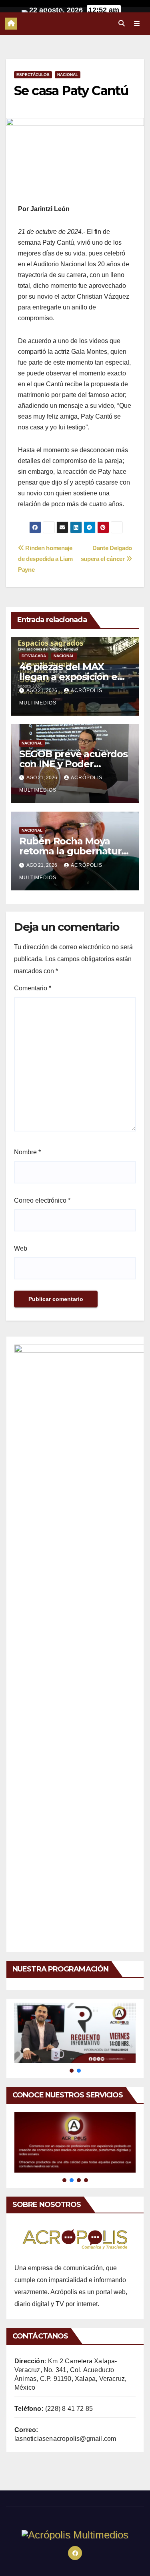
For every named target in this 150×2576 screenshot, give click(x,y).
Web (21, 1248)
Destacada (34, 656)
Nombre (27, 1152)
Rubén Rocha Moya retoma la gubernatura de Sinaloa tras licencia (73, 851)
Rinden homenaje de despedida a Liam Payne (45, 559)
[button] (122, 23)
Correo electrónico (42, 1200)
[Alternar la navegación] (137, 24)
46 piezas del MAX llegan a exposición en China (71, 677)
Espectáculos (33, 75)
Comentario (33, 988)
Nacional (68, 75)
